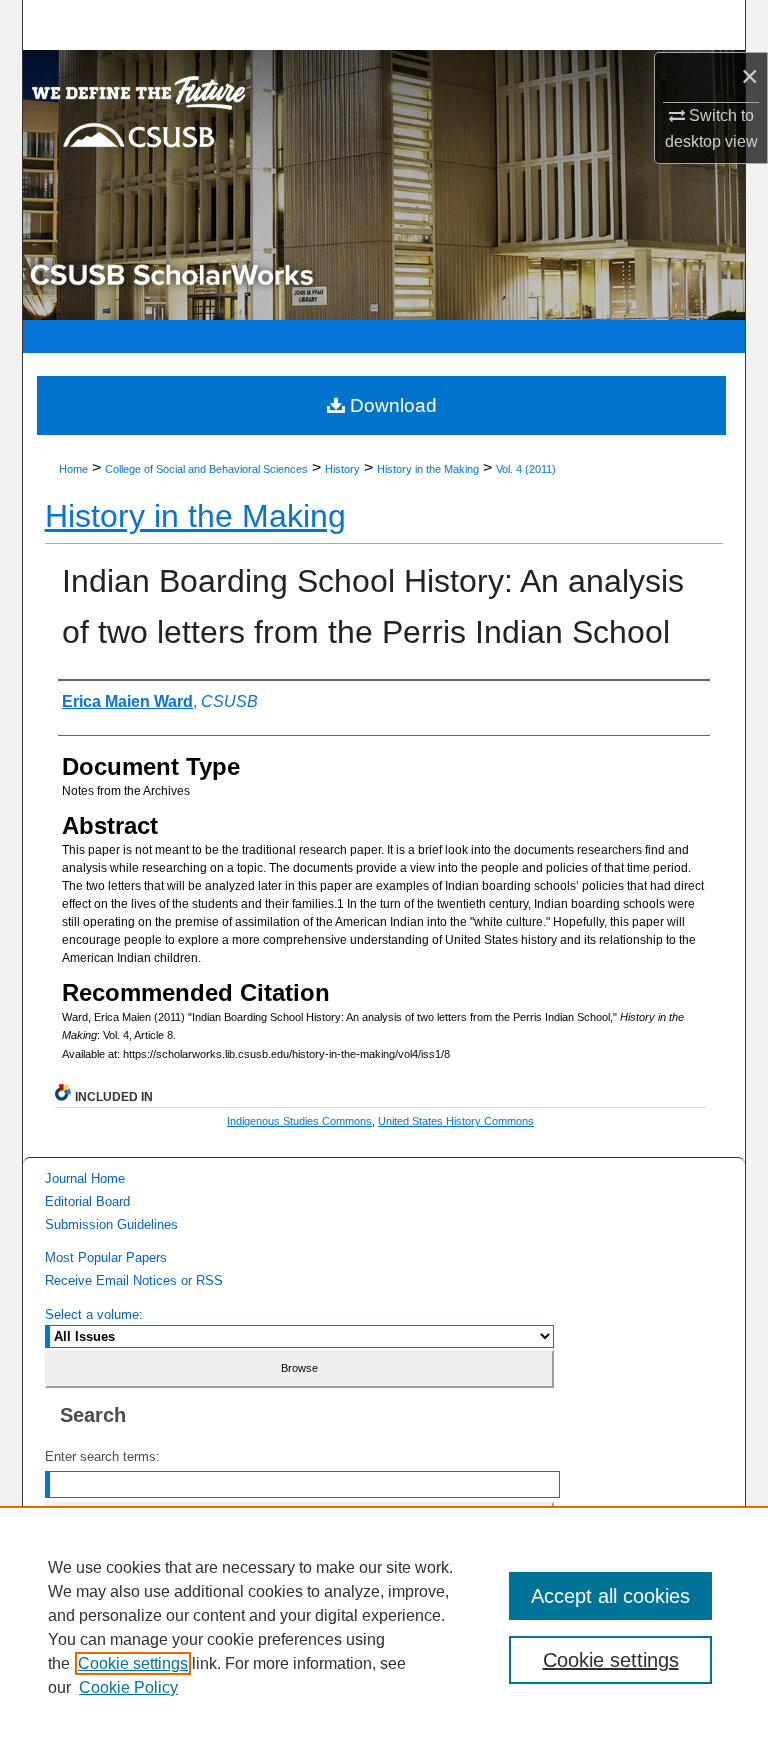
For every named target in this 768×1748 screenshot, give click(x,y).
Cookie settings (133, 1663)
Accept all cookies (610, 1596)
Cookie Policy (128, 1687)
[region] (384, 1627)
